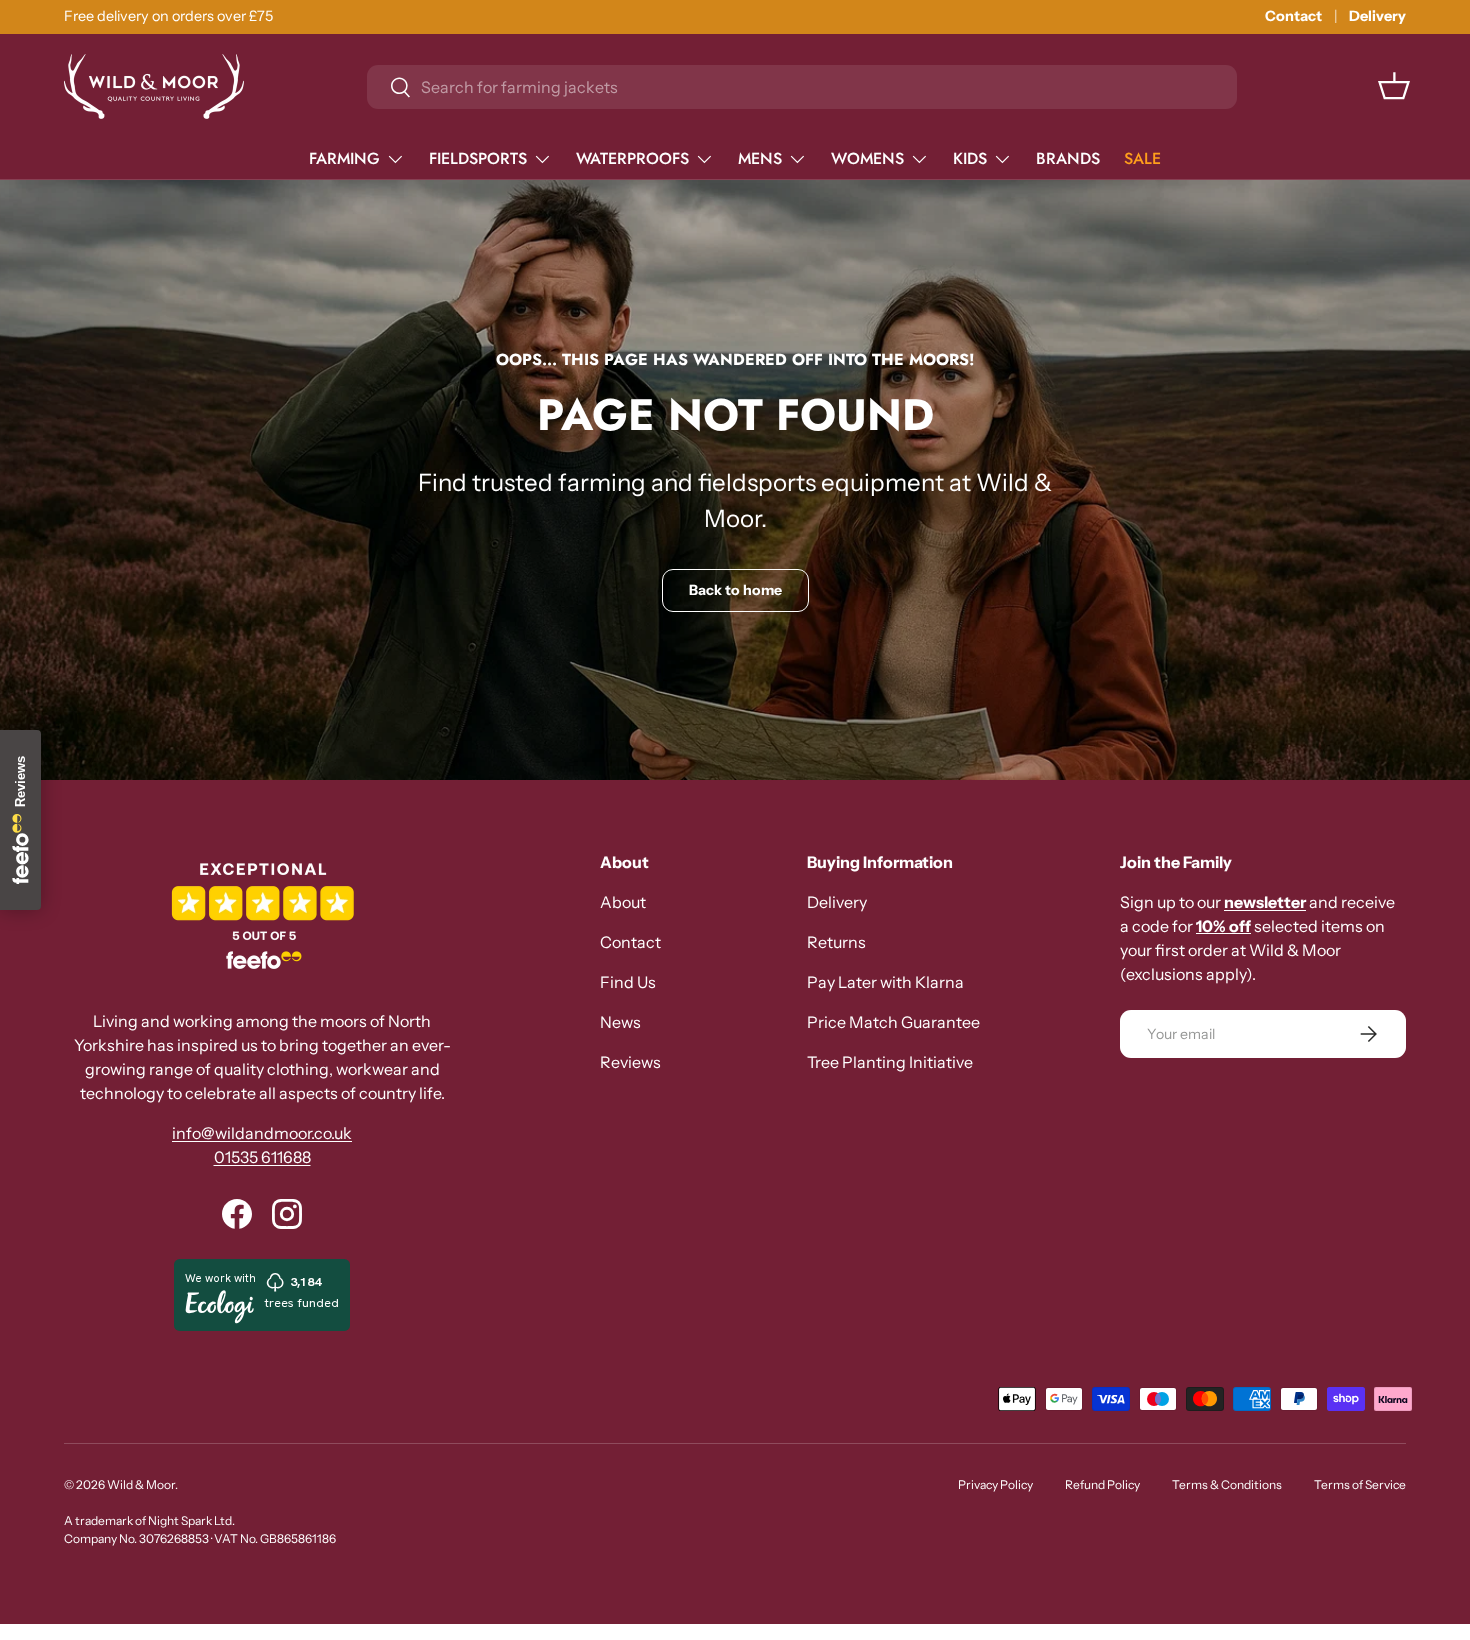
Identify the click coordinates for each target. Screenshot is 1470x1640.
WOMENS (867, 158)
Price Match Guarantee (893, 1022)
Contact (1293, 16)
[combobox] (802, 87)
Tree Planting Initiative (890, 1062)
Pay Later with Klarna (885, 982)
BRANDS (1068, 158)
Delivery (1377, 16)
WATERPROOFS (632, 158)
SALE (1142, 158)
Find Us (628, 982)
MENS (760, 158)
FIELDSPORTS (478, 158)
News (620, 1022)
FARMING (344, 158)
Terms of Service (1360, 1484)
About (623, 902)
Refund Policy (1102, 1484)
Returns (836, 942)
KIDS (970, 158)
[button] (1394, 86)
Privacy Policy (995, 1484)
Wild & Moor (141, 1484)
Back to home (735, 590)
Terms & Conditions (1227, 1484)
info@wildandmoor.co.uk (262, 1133)
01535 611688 (262, 1157)
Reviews (630, 1062)
